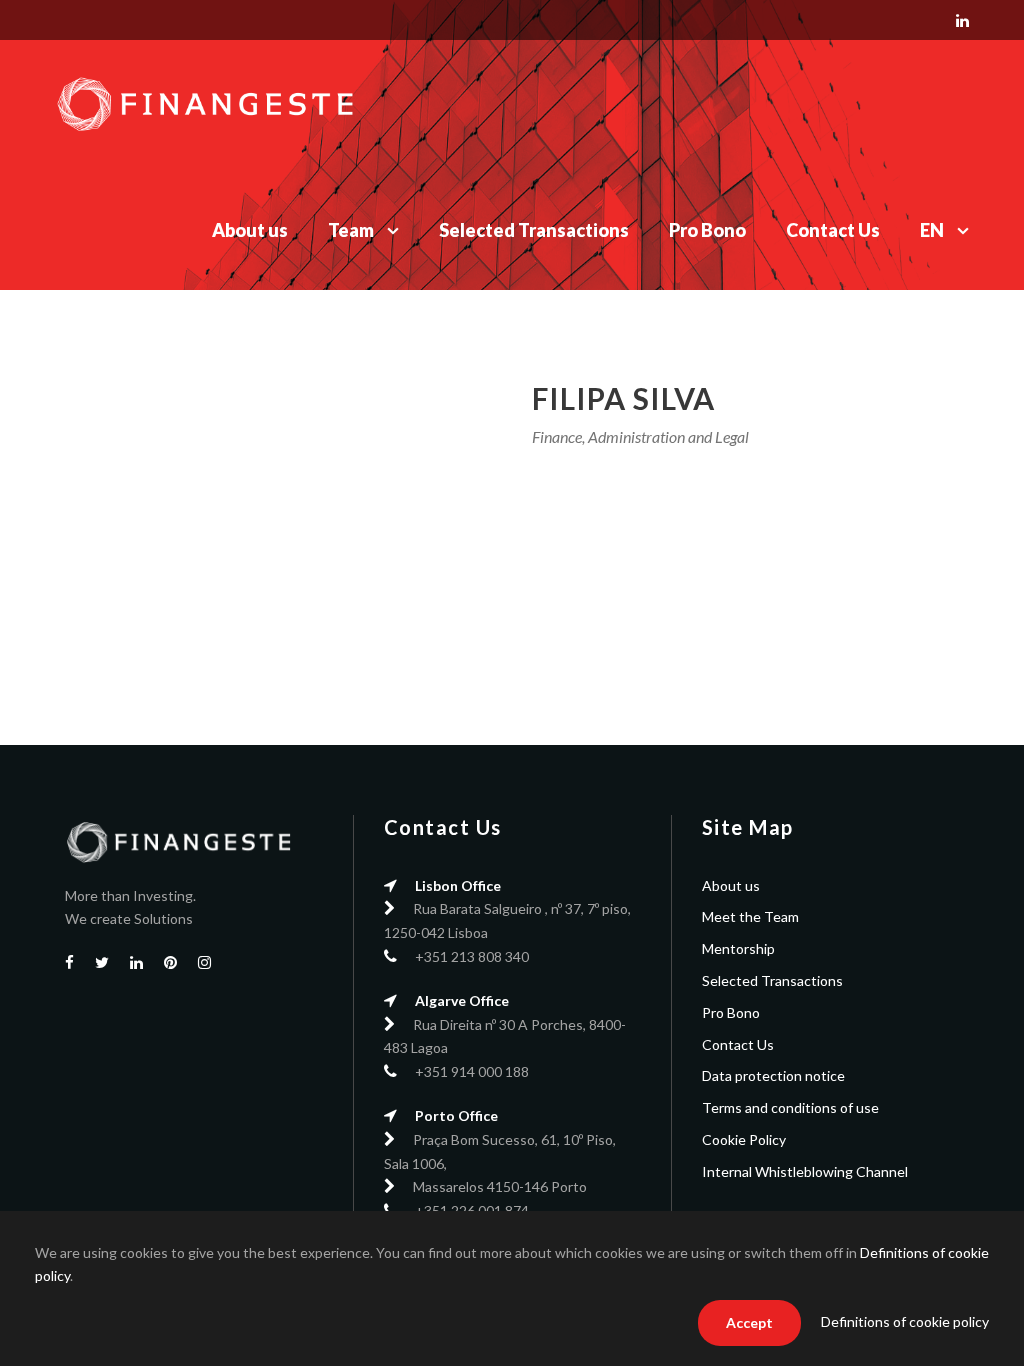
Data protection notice (773, 1075)
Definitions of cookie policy (905, 1321)
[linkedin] (962, 20)
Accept (749, 1322)
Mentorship (738, 948)
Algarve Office (462, 1000)
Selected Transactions (534, 230)
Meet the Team (750, 916)
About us (250, 230)
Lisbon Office (458, 885)
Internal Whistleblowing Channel (805, 1171)
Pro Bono (707, 230)
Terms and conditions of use (790, 1107)
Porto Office (456, 1115)
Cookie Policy (744, 1139)
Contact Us (833, 230)
